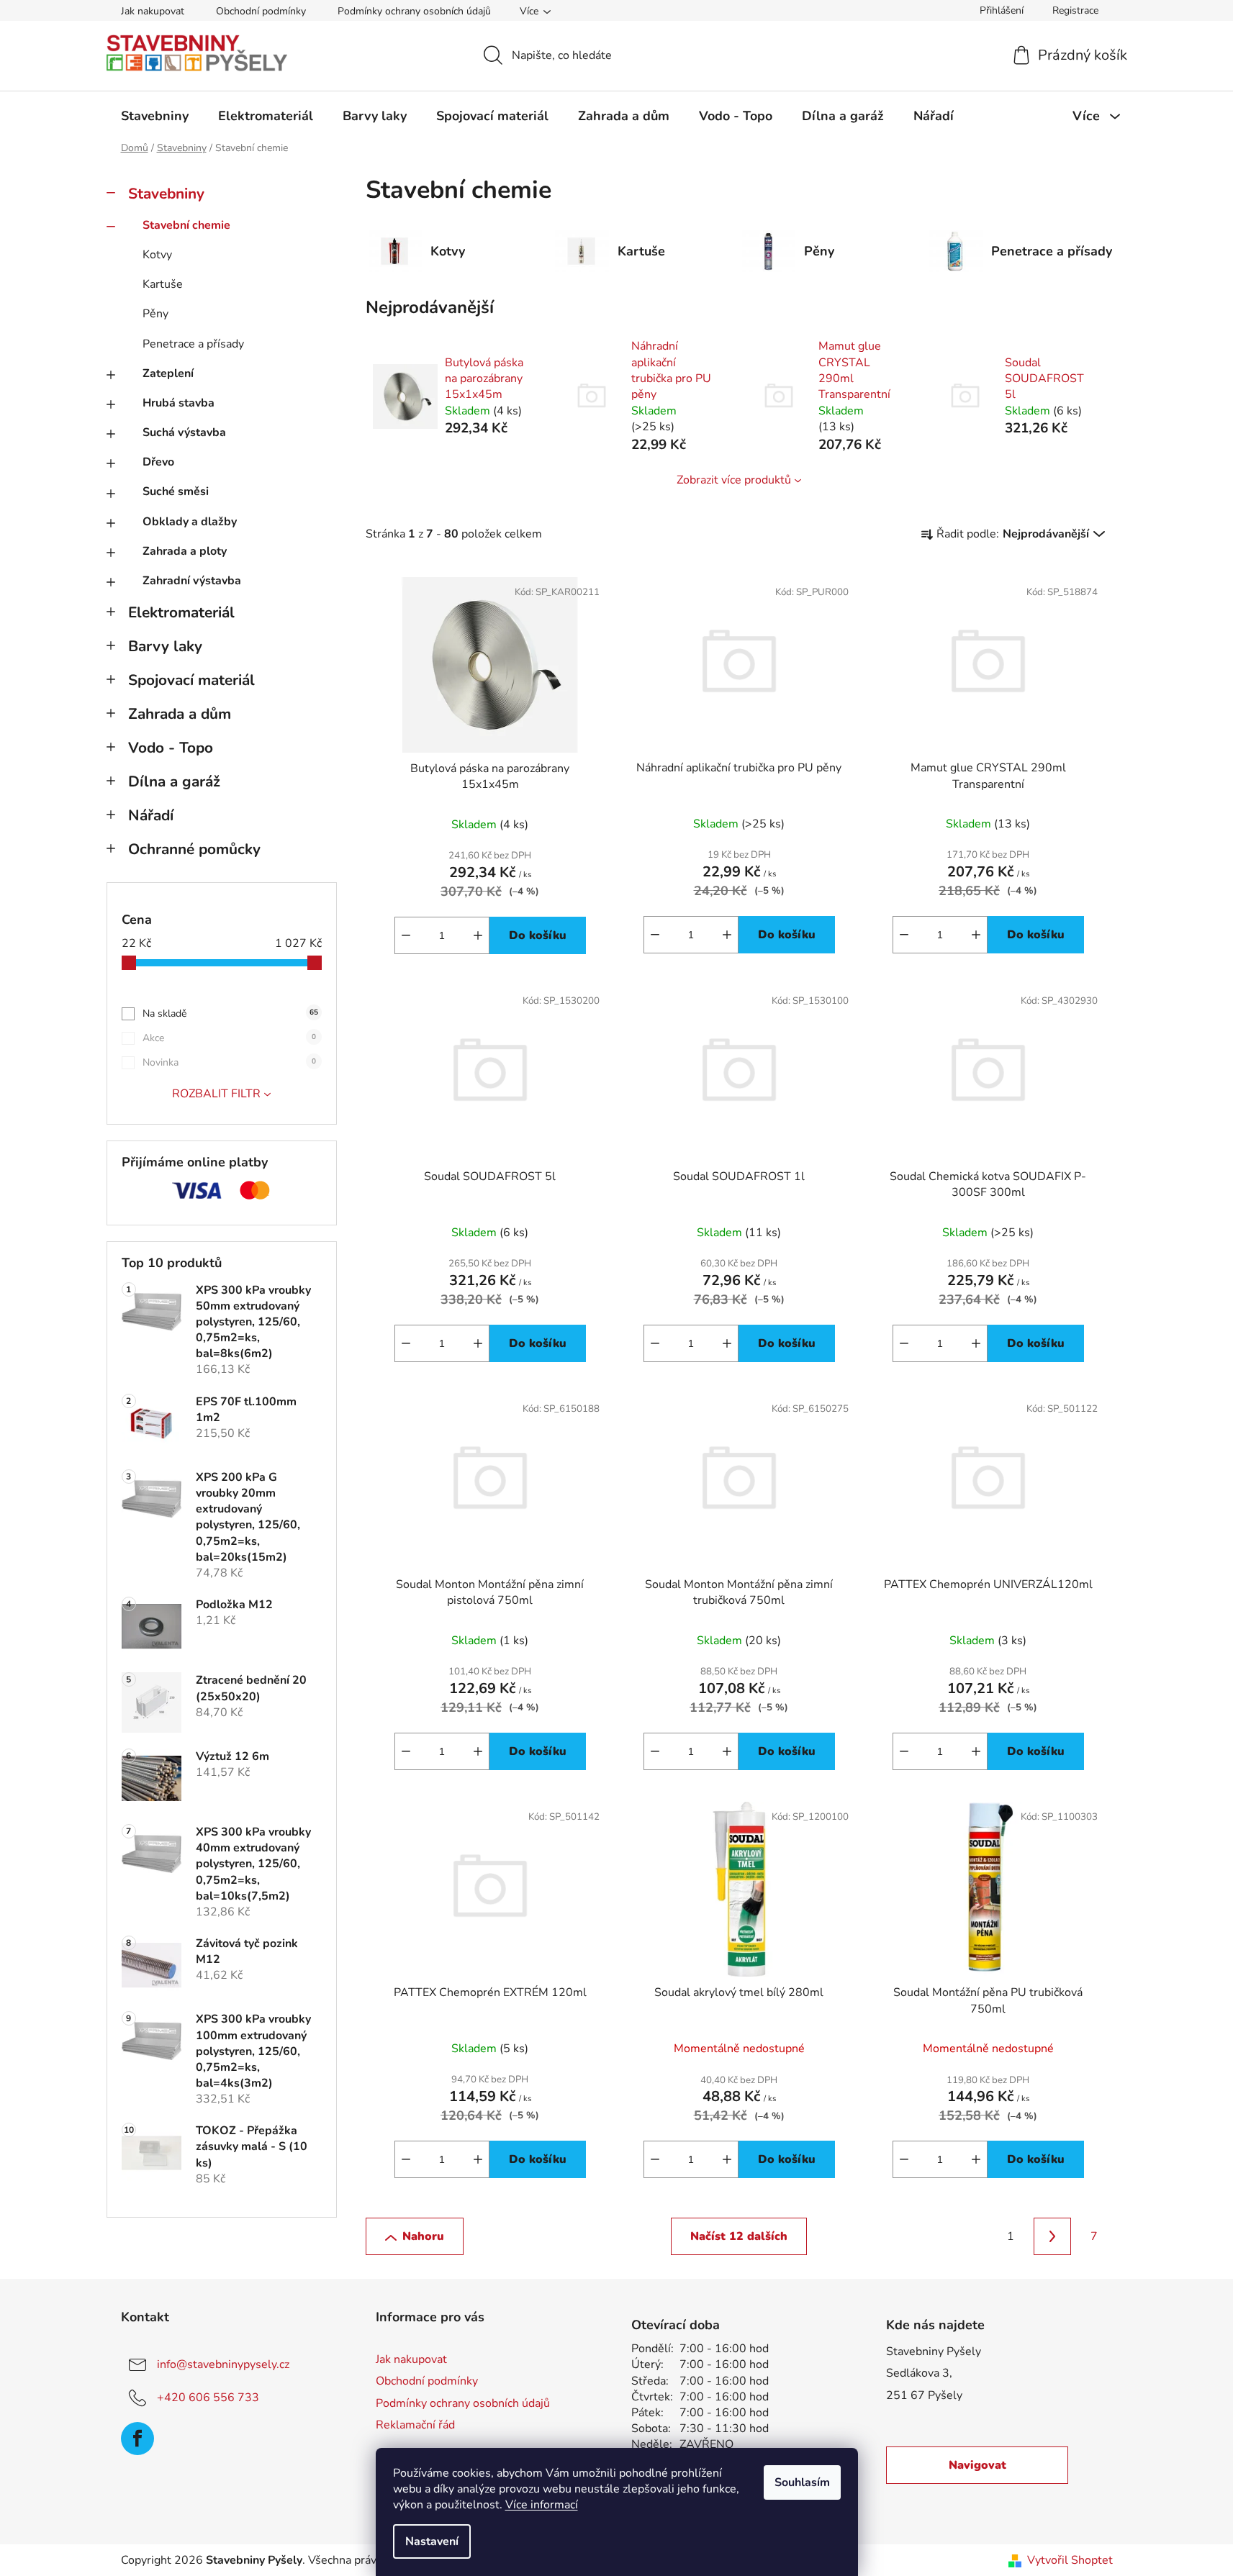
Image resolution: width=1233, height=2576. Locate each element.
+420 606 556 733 (208, 2398)
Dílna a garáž (174, 781)
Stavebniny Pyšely (934, 2351)
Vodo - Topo (171, 748)
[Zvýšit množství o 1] (478, 935)
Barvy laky (165, 646)
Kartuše (163, 284)
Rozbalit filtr (216, 1094)
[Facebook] (137, 2439)
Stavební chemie (186, 225)
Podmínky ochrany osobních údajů (414, 11)
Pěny (155, 314)
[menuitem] (155, 116)
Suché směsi (176, 491)
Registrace (1075, 10)
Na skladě (230, 1013)
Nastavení (432, 2541)
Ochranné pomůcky (194, 849)
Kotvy (157, 255)
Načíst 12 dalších (739, 2236)
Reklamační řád (415, 2425)
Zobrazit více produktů (734, 480)
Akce (229, 1038)
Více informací (542, 2505)
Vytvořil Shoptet (1070, 2560)
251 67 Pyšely (924, 2395)
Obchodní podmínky (261, 11)
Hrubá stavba (179, 403)
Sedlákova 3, (919, 2373)
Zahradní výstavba (192, 581)
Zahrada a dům (180, 714)
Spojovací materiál (191, 680)
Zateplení (168, 373)
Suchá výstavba (184, 432)
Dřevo (158, 462)
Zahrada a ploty (185, 551)
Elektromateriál (181, 612)
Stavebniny (166, 194)
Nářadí (151, 815)
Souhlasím (802, 2482)
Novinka (229, 1062)
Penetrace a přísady (193, 344)
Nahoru (423, 2236)
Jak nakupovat (153, 11)
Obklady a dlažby (190, 522)
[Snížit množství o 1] (406, 935)
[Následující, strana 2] (1052, 2236)
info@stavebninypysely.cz (223, 2364)
